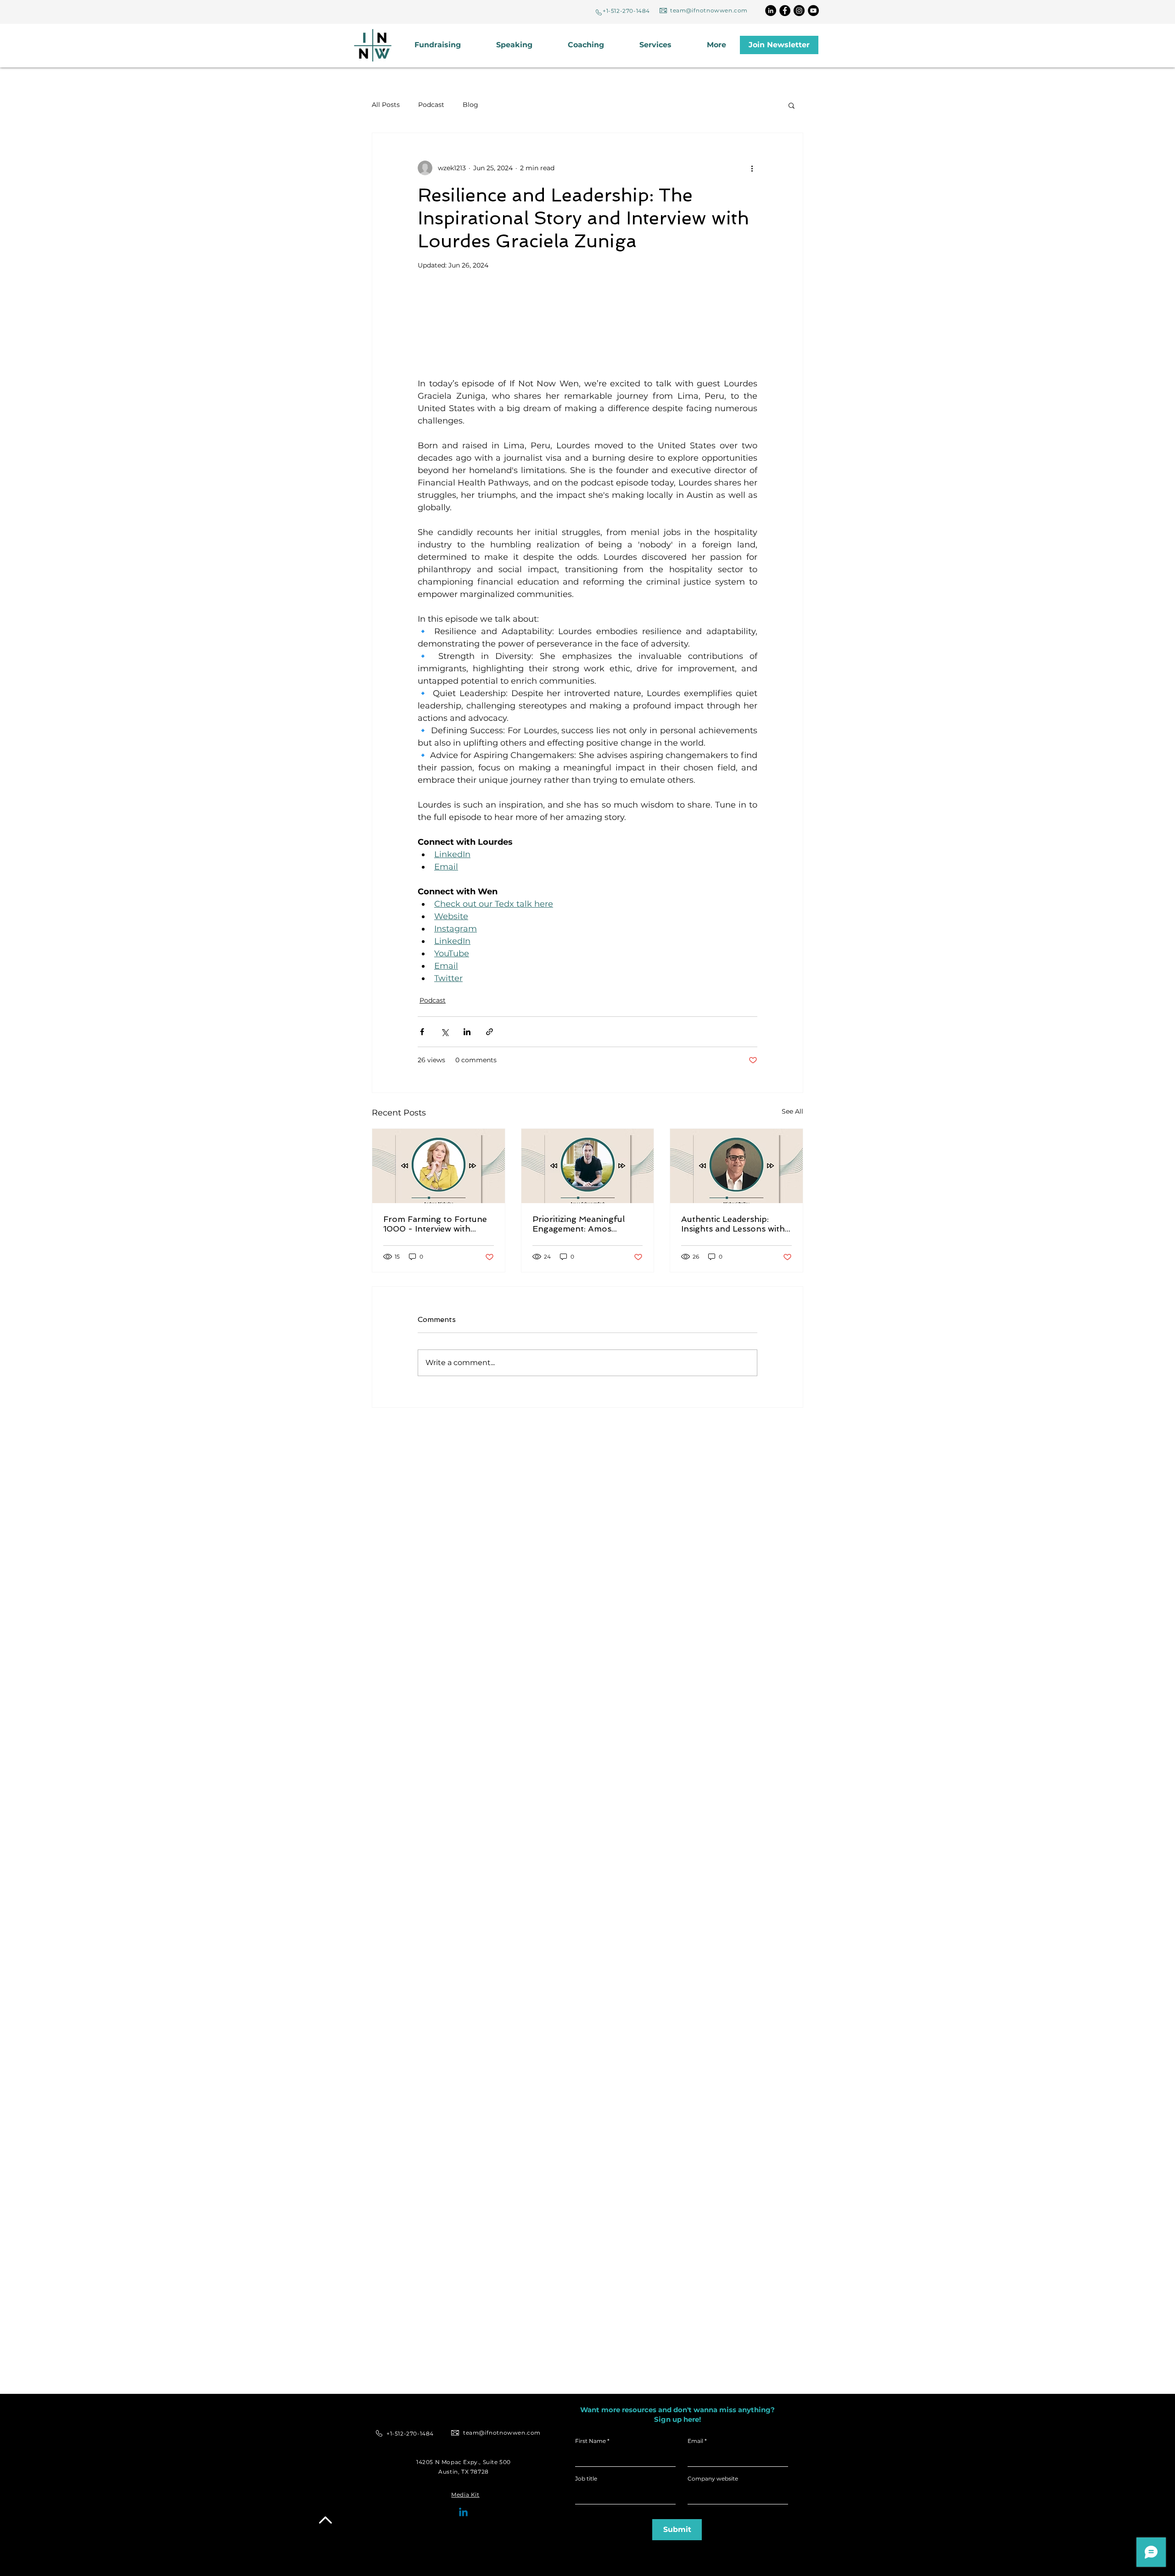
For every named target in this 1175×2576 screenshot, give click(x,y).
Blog (470, 105)
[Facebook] (785, 11)
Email (695, 2441)
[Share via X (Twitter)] (445, 1032)
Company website (713, 2479)
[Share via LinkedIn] (467, 1032)
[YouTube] (813, 11)
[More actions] (752, 168)
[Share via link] (490, 1032)
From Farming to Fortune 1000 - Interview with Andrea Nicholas (435, 1224)
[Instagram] (799, 11)
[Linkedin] (463, 2513)
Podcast (431, 105)
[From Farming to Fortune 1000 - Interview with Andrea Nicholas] (439, 1166)
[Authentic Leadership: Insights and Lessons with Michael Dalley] (736, 1166)
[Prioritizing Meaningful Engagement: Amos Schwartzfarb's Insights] (588, 1166)
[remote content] (587, 316)
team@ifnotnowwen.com (709, 10)
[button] (666, 45)
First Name (590, 2441)
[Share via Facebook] (422, 1032)
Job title (586, 2479)
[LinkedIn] (771, 11)
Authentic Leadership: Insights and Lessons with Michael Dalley (733, 1224)
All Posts (386, 105)
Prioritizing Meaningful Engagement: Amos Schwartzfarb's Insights (580, 1224)
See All (792, 1111)
